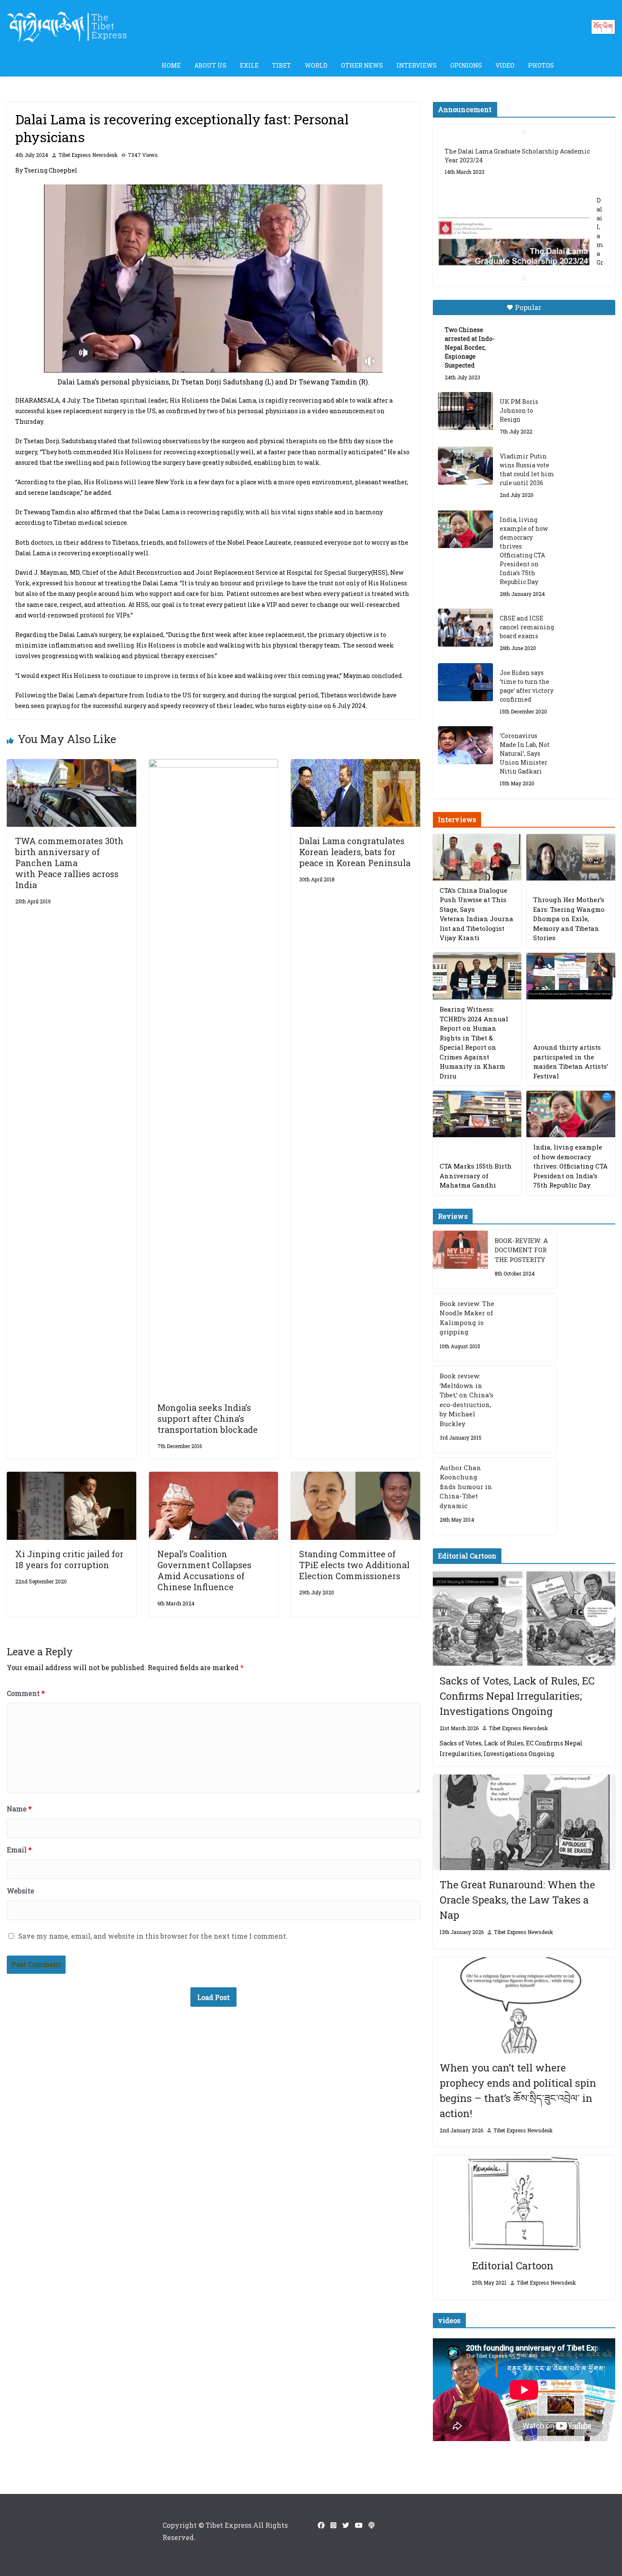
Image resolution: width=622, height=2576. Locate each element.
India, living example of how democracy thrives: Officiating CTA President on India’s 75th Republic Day (524, 551)
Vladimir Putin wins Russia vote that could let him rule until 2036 (527, 469)
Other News (362, 65)
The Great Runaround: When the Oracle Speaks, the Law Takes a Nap (517, 1900)
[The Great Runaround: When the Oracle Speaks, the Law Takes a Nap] (524, 1823)
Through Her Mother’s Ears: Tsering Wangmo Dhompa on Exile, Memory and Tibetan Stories (569, 919)
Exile (249, 65)
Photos (541, 65)
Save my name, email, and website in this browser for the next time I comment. (153, 1936)
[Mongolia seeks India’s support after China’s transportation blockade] (214, 765)
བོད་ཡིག (603, 26)
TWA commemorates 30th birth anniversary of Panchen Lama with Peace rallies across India (69, 863)
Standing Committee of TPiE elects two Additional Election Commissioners (354, 1565)
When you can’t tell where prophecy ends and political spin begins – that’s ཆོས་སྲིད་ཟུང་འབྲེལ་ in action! (518, 2090)
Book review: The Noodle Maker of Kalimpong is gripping (467, 1318)
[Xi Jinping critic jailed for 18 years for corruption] (72, 1477)
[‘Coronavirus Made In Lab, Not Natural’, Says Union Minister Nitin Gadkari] (465, 745)
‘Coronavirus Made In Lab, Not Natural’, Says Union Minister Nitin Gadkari (525, 753)
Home (171, 65)
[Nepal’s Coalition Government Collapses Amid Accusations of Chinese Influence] (214, 1477)
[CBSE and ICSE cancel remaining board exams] (465, 628)
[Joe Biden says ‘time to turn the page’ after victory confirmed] (465, 682)
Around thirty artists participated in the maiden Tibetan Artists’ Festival (571, 1062)
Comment (26, 1693)
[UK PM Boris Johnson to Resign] (465, 411)
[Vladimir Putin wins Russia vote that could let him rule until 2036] (465, 466)
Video (505, 65)
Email (19, 1850)
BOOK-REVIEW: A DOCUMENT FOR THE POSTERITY (521, 1250)
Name (19, 1809)
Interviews (417, 65)
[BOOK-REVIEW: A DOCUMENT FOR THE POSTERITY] (460, 1260)
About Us (210, 65)
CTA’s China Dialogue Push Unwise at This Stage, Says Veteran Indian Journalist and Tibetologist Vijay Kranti (476, 914)
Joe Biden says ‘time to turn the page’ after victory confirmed (527, 686)
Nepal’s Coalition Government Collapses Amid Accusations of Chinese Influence (204, 1570)
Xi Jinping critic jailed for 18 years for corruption (69, 1559)
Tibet (282, 65)
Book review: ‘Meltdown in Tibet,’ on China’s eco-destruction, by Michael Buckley (466, 1400)
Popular (528, 307)
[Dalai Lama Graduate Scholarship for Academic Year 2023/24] (514, 243)
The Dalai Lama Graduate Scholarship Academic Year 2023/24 (517, 156)
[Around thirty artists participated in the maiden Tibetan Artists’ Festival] (571, 976)
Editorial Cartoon (513, 2266)
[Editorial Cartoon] (524, 2203)
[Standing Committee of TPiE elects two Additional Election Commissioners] (355, 1477)
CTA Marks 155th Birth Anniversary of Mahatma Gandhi (476, 1176)
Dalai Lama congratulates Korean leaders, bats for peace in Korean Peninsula (355, 852)
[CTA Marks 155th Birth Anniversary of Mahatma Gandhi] (477, 1114)
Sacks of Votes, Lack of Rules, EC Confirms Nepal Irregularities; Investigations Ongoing (517, 1696)
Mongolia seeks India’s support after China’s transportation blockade (208, 1418)
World (316, 65)
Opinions (466, 65)
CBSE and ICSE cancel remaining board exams (527, 627)
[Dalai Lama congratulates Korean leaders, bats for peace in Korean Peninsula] (355, 765)
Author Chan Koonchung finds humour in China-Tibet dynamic (466, 1487)
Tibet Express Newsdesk (88, 155)
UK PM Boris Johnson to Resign (519, 410)
